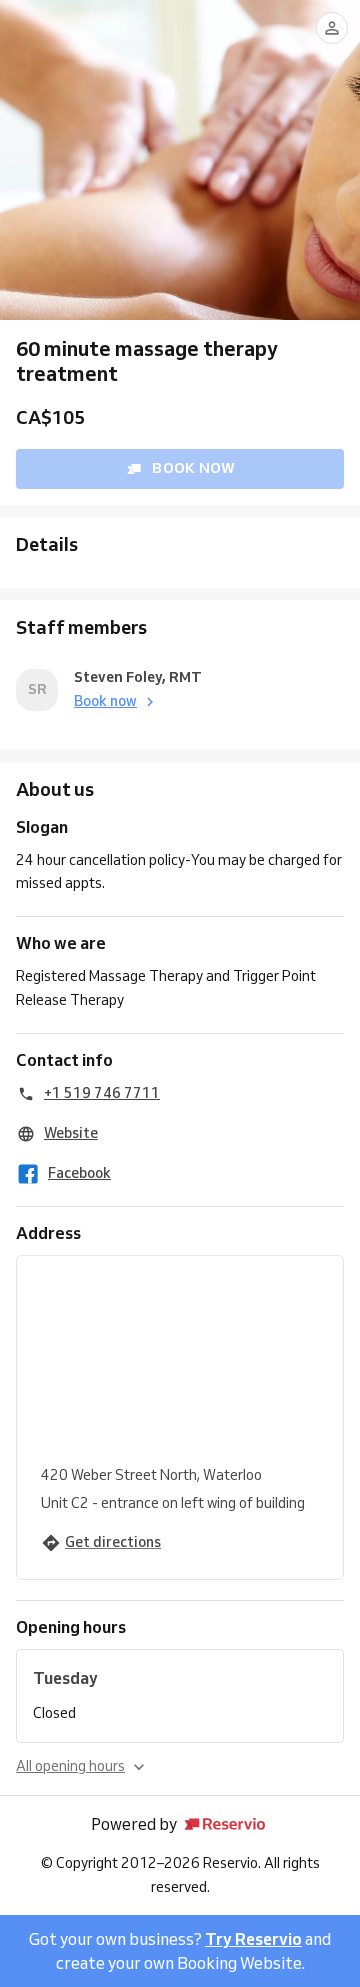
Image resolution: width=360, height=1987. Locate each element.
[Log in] (332, 28)
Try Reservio (253, 1939)
